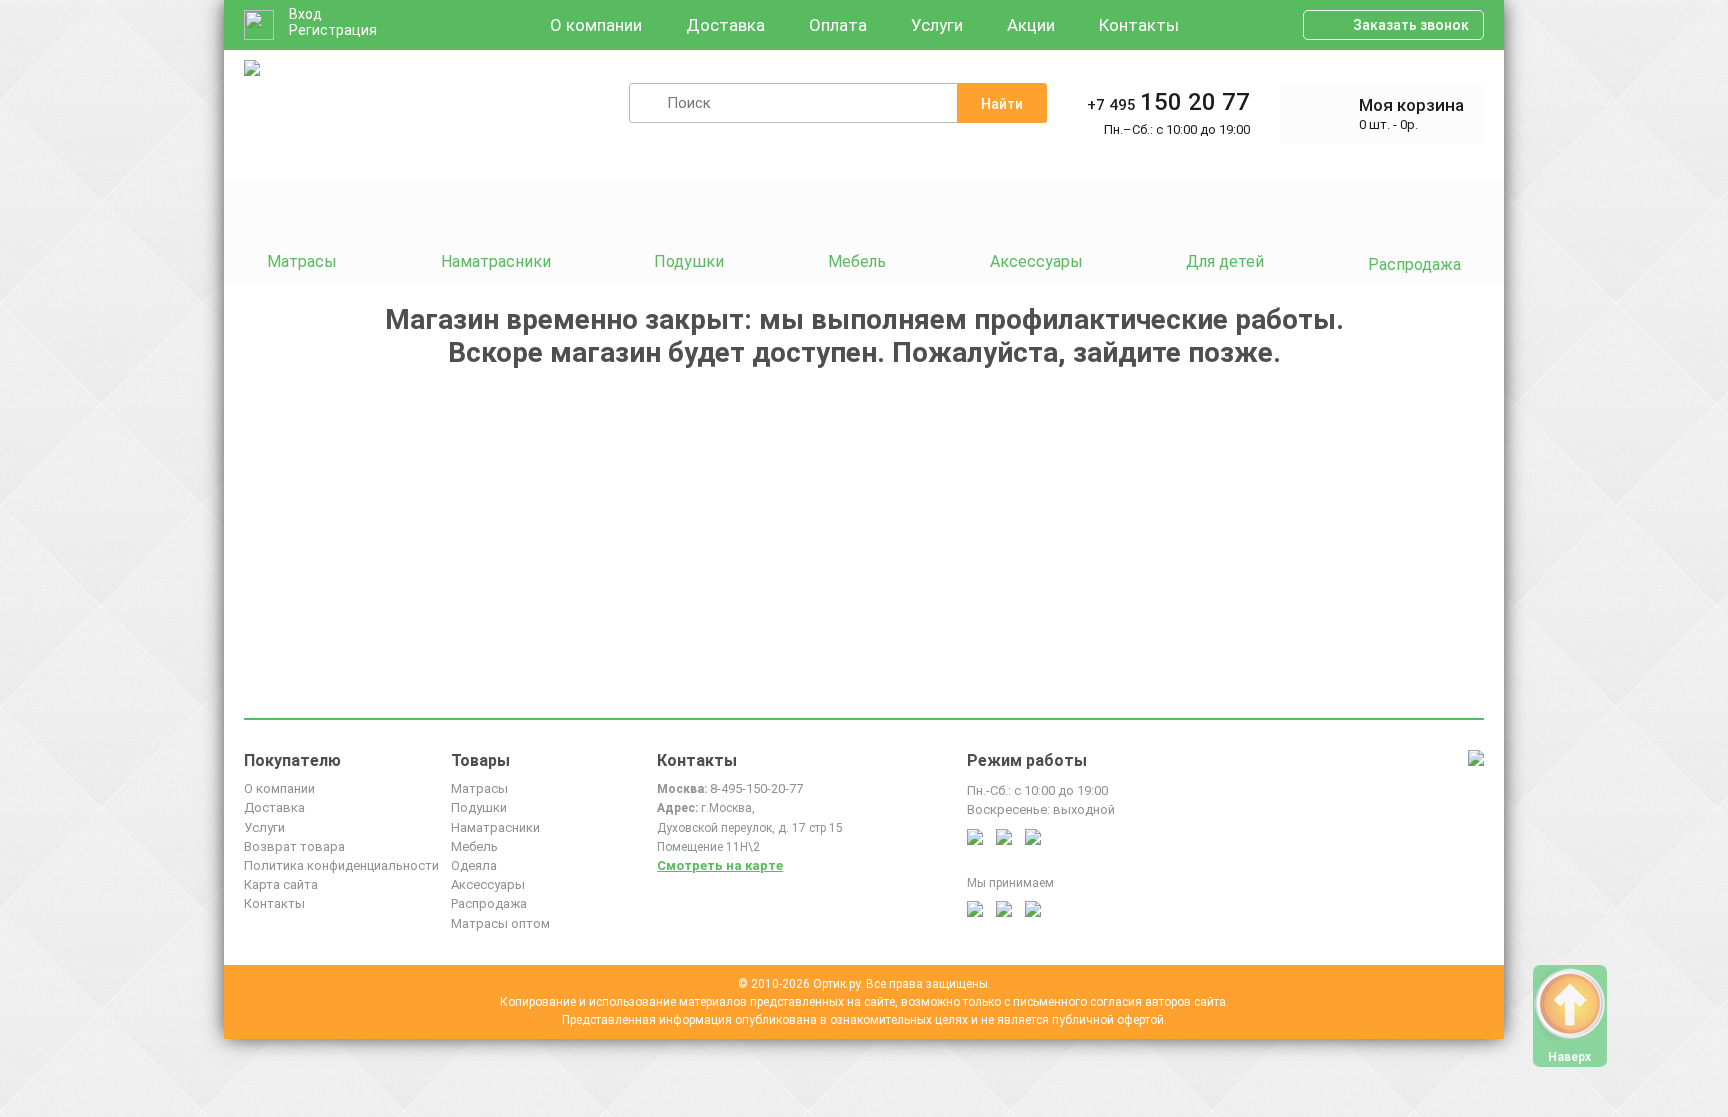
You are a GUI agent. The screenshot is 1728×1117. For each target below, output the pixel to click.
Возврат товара (294, 846)
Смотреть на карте (720, 865)
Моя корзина (1411, 105)
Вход (305, 14)
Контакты (1139, 25)
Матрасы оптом (500, 923)
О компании (596, 25)
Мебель (474, 846)
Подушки (479, 807)
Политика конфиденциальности (341, 865)
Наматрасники (495, 827)
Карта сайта (281, 884)
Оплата (838, 25)
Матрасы (479, 788)
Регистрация (333, 30)
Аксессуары (488, 884)
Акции (1031, 25)
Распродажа (489, 903)
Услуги (937, 25)
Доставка (725, 25)
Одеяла (474, 865)
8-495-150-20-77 (756, 788)
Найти (1002, 104)
